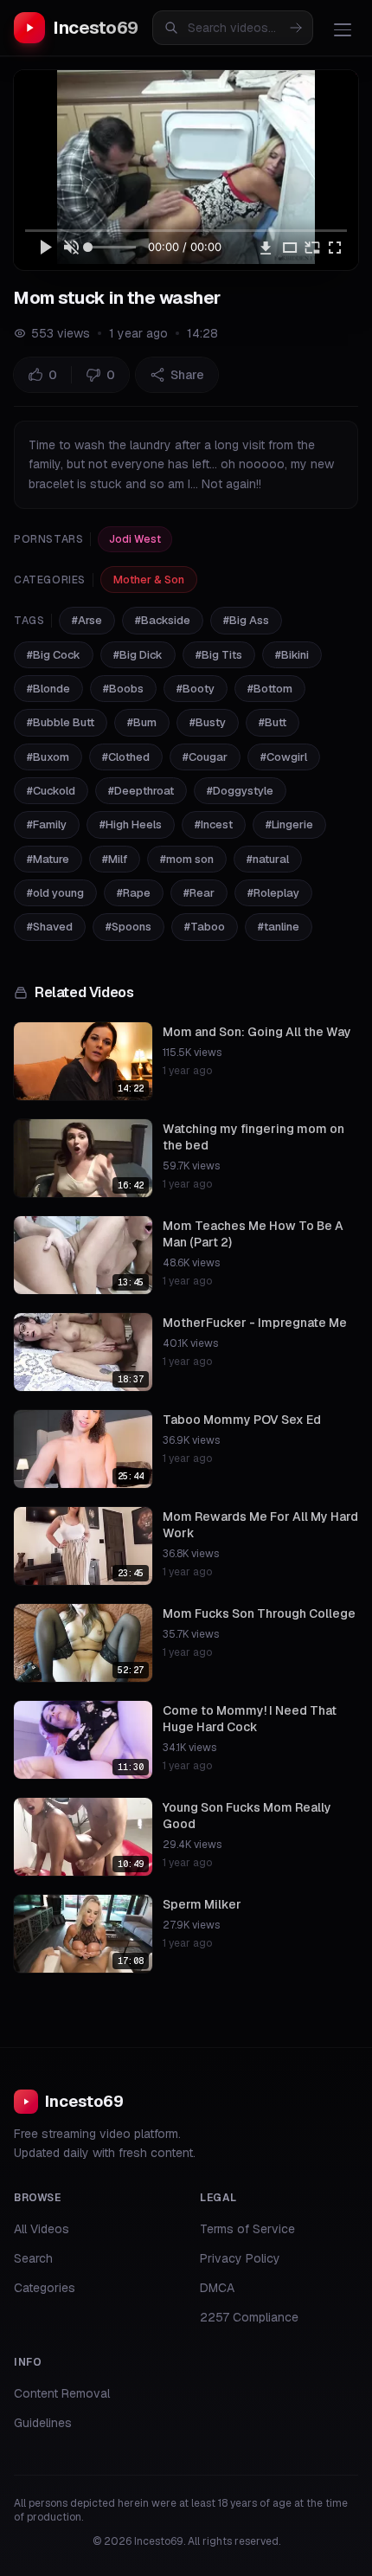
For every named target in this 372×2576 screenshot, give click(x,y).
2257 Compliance (249, 2317)
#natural (268, 859)
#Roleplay (273, 893)
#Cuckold (51, 791)
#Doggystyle (240, 791)
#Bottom (270, 689)
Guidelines (43, 2423)
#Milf (115, 859)
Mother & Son (149, 580)
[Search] (296, 28)
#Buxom (48, 757)
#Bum (142, 722)
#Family (47, 824)
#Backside (163, 620)
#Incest (214, 824)
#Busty (208, 722)
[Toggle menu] (343, 29)
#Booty (196, 689)
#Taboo (205, 927)
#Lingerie (289, 824)
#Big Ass (246, 620)
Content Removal (62, 2393)
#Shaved (50, 927)
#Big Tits (219, 655)
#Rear (199, 893)
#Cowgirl (284, 757)
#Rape (134, 893)
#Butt (273, 722)
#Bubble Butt (61, 722)
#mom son (187, 859)
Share (187, 375)
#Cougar (205, 757)
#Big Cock (54, 655)
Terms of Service (247, 2229)
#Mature (48, 859)
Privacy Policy (240, 2258)
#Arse (87, 620)
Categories (45, 2288)
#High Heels (131, 824)
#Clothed (126, 757)
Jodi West (135, 539)
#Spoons (128, 927)
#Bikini (292, 655)
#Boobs (123, 689)
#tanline (279, 927)
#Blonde (48, 689)
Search (33, 2258)
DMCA (217, 2288)
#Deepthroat (141, 791)
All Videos (42, 2229)
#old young (55, 893)
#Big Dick (138, 655)
